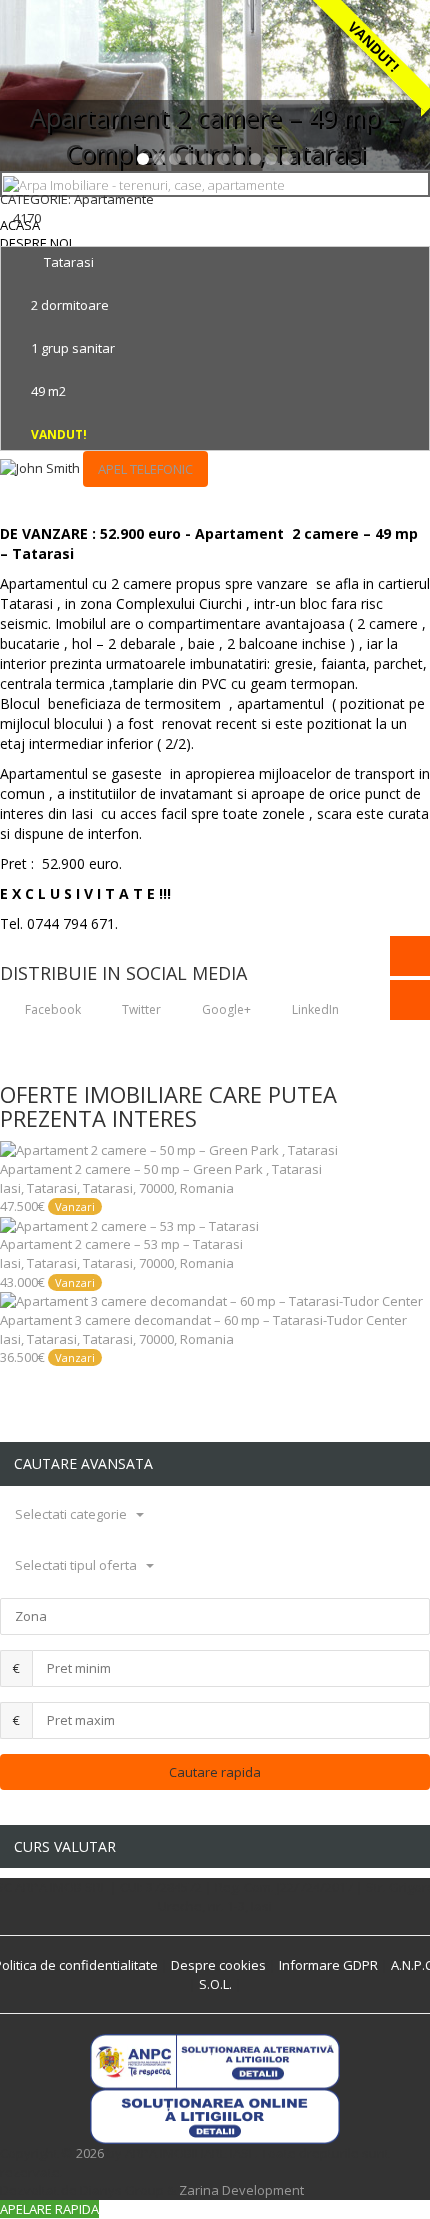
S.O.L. (215, 1984)
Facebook (51, 1009)
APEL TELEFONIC (145, 469)
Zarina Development (241, 2190)
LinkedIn (314, 1009)
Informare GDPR (328, 1965)
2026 (90, 2153)
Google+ (225, 1009)
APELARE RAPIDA (49, 2209)
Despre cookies (218, 1965)
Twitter (140, 1009)
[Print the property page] (5, 236)
